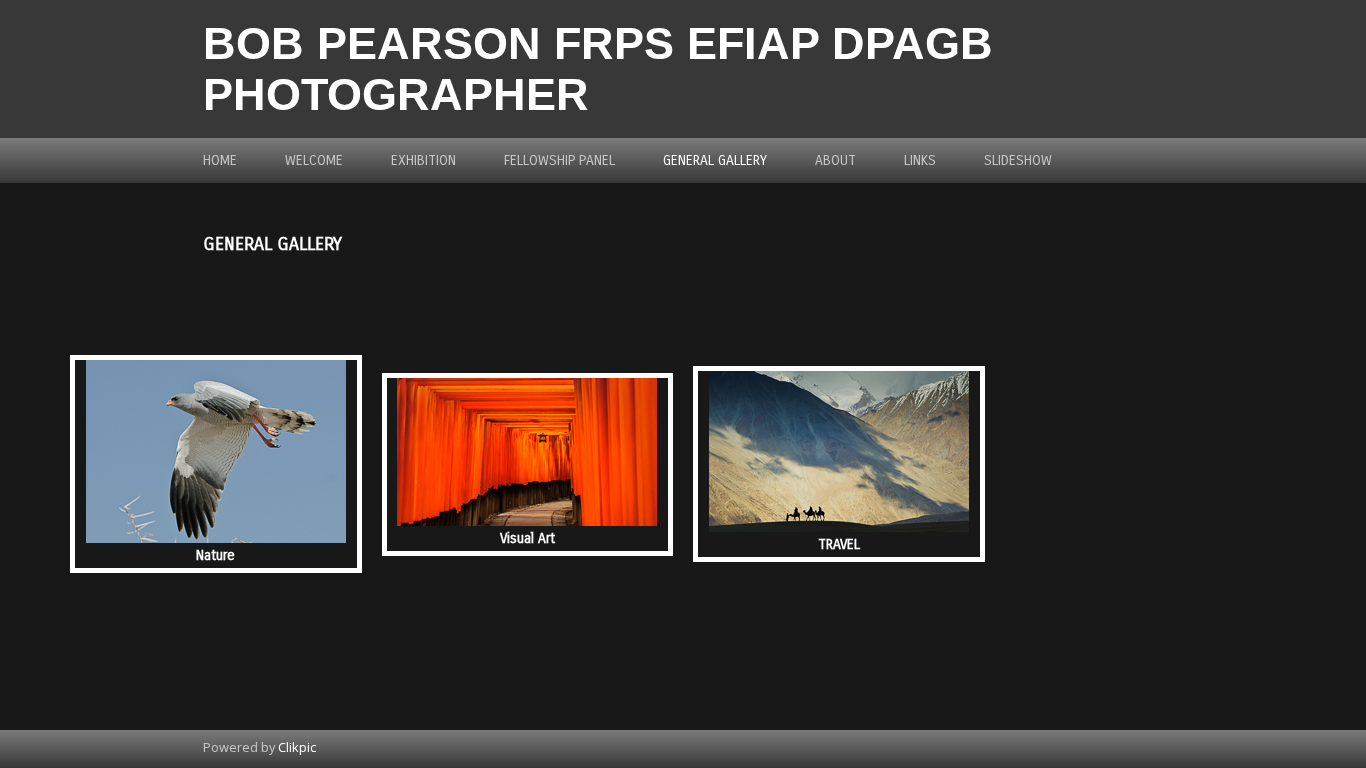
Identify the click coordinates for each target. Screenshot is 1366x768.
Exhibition (423, 160)
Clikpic (297, 747)
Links (920, 160)
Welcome (314, 160)
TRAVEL (839, 544)
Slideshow (1018, 160)
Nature (215, 555)
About (835, 160)
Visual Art (527, 538)
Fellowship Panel (559, 160)
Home (220, 160)
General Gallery (715, 160)
